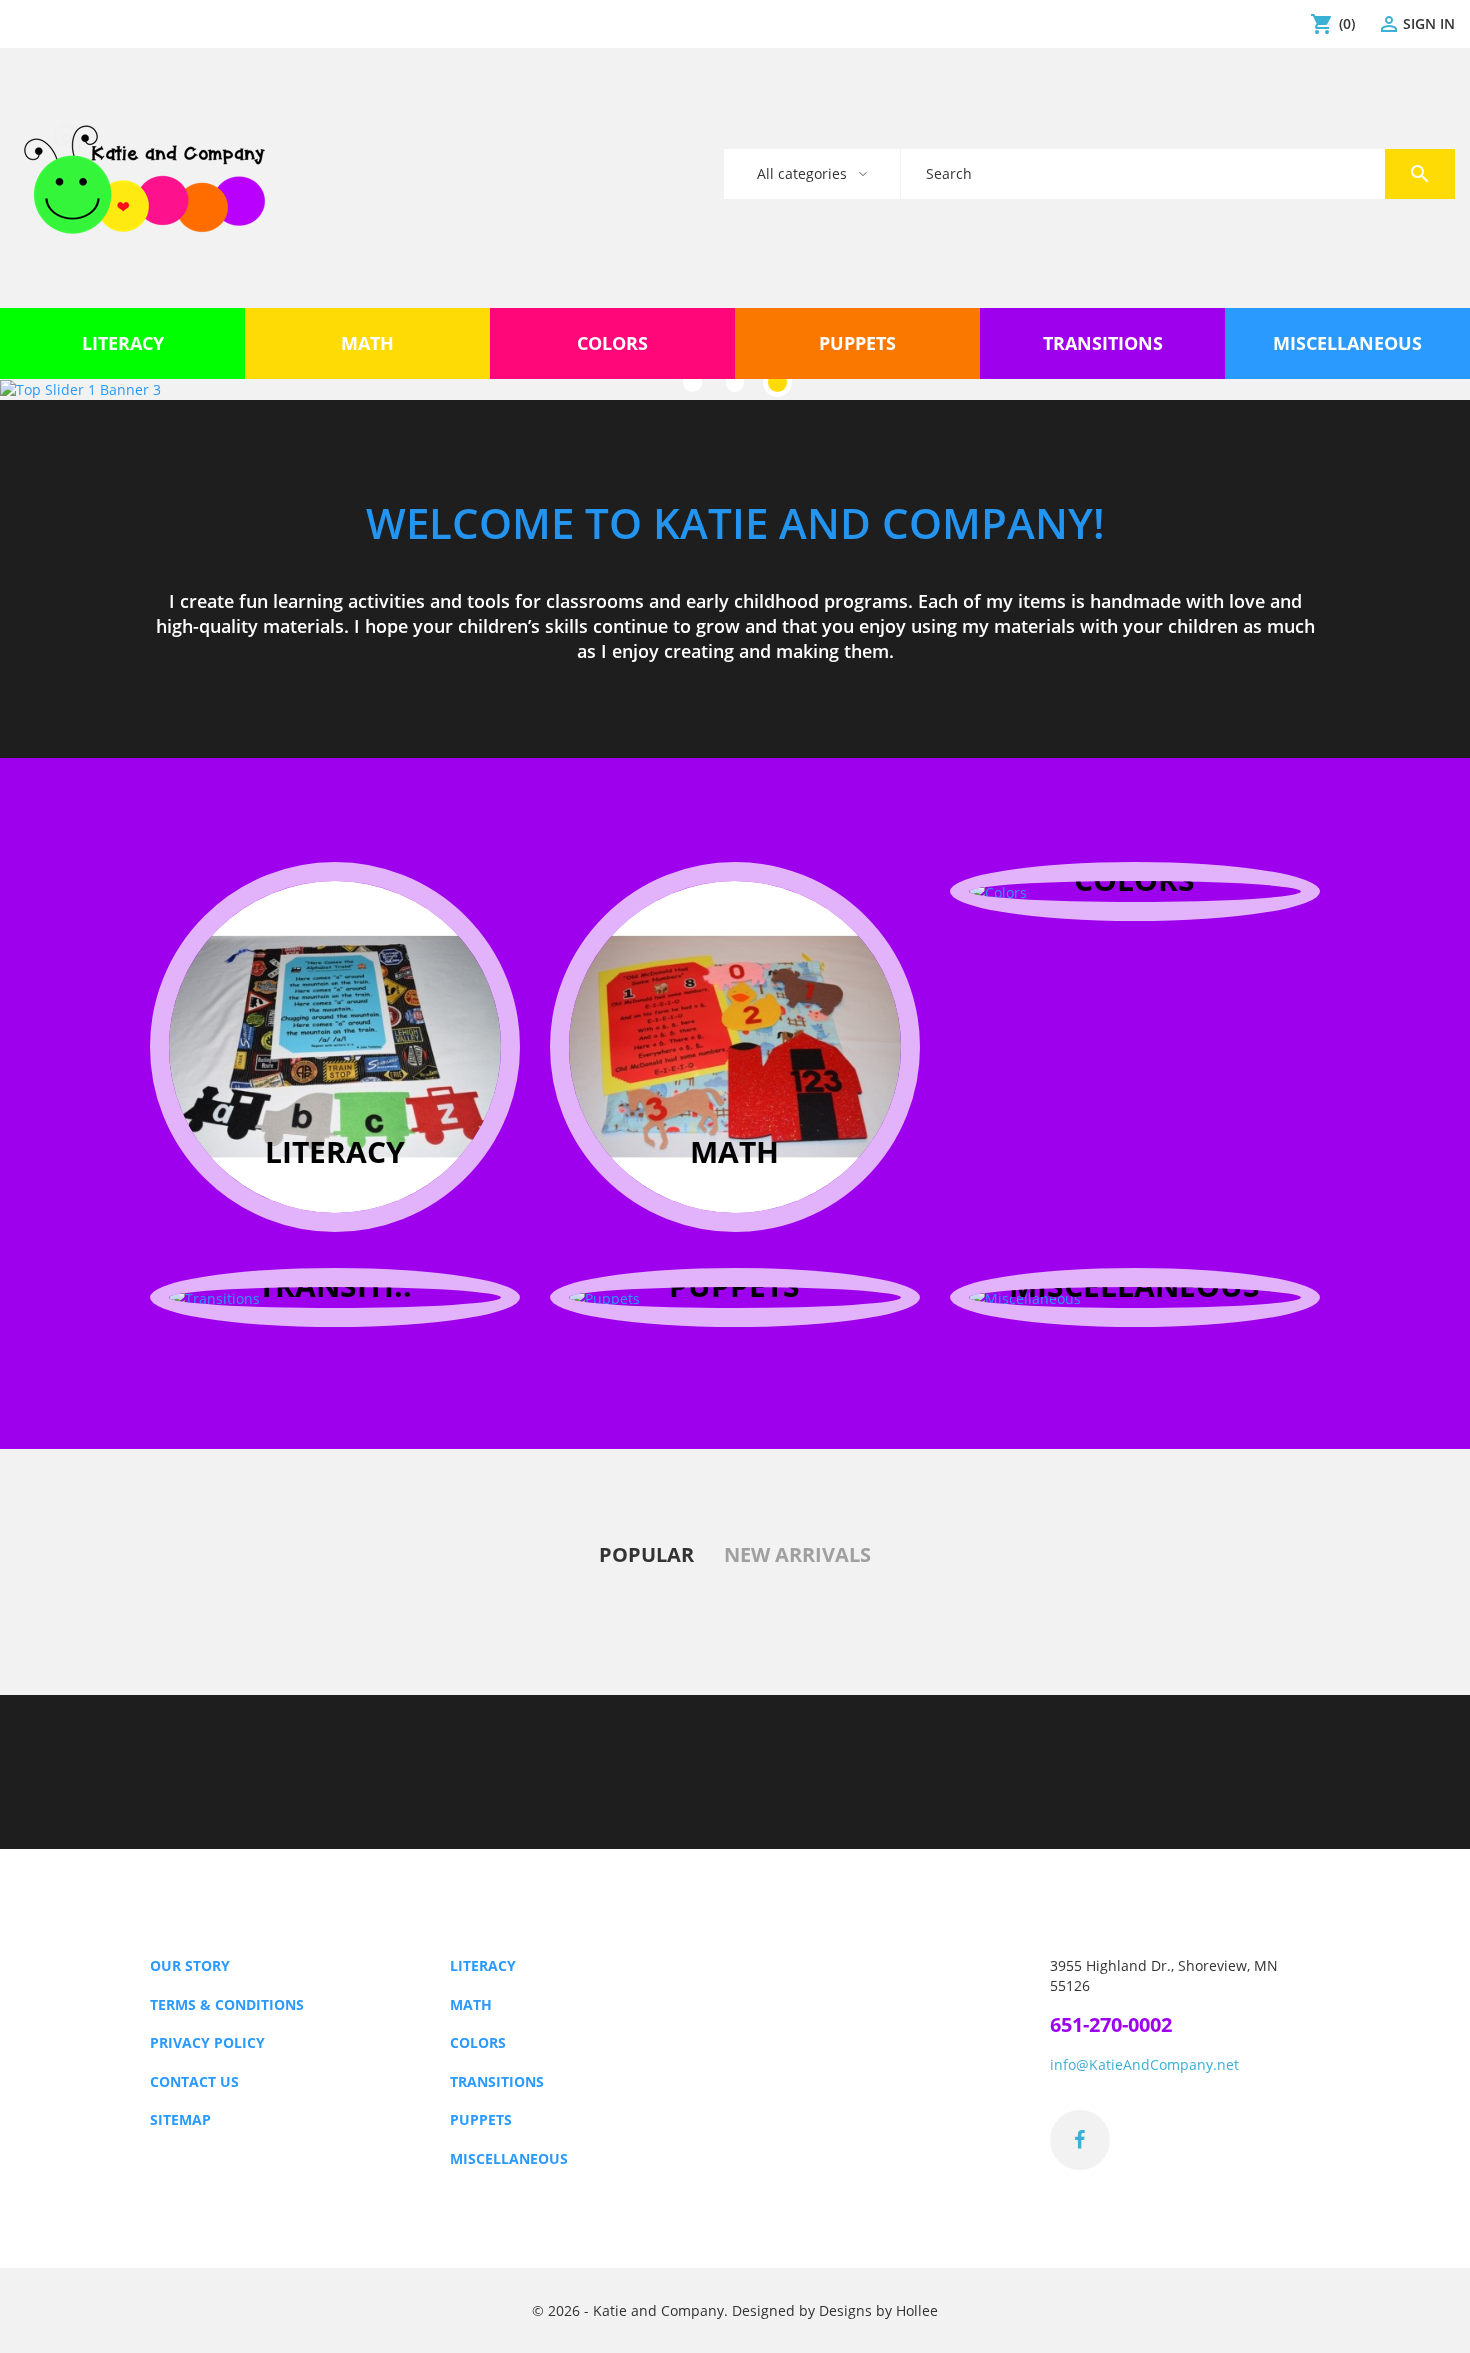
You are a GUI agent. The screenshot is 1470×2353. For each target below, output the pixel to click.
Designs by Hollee (878, 2310)
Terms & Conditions (227, 2004)
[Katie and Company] (144, 178)
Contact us (194, 2081)
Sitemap (180, 2119)
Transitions (497, 2081)
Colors (478, 2042)
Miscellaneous (509, 2158)
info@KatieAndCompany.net (1144, 2064)
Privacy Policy (207, 2042)
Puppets (481, 2119)
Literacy (483, 1965)
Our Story (190, 1965)
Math (471, 2004)
